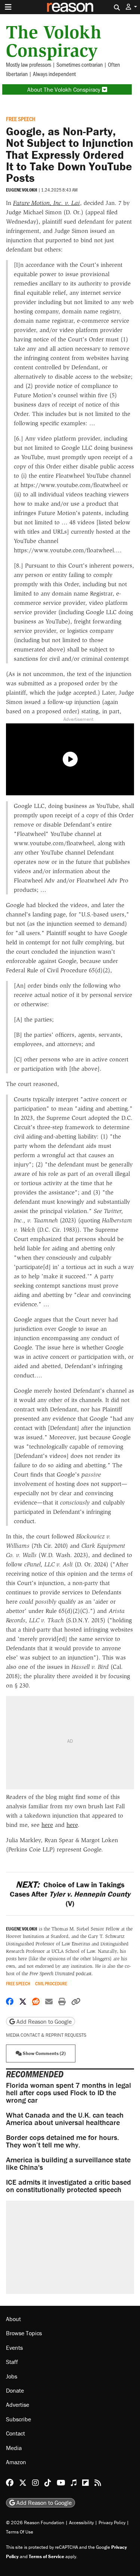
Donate (15, 2390)
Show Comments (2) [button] (44, 2053)
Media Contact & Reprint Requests (46, 2035)
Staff (12, 2362)
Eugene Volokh (22, 190)
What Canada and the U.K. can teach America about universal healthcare (65, 2119)
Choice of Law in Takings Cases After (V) (70, 1894)
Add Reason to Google (43, 2021)
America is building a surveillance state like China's (68, 2163)
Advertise (18, 2405)
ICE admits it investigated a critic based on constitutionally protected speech (69, 2186)
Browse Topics (24, 2333)
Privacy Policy (112, 2523)
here (47, 1825)
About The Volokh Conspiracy (65, 89)
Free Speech (21, 119)
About (13, 2319)
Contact (15, 2434)
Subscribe (18, 2419)
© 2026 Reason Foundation (35, 2523)
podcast (60, 1974)
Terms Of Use (20, 2532)
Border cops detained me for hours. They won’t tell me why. (63, 2141)
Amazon (16, 2462)
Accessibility (81, 2523)
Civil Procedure (51, 1984)
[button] (131, 7)
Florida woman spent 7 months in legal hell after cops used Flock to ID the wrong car (69, 2092)
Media (14, 2448)
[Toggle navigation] (8, 7)
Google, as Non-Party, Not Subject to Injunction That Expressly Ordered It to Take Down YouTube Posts (70, 154)
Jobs (12, 2376)
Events (14, 2348)
